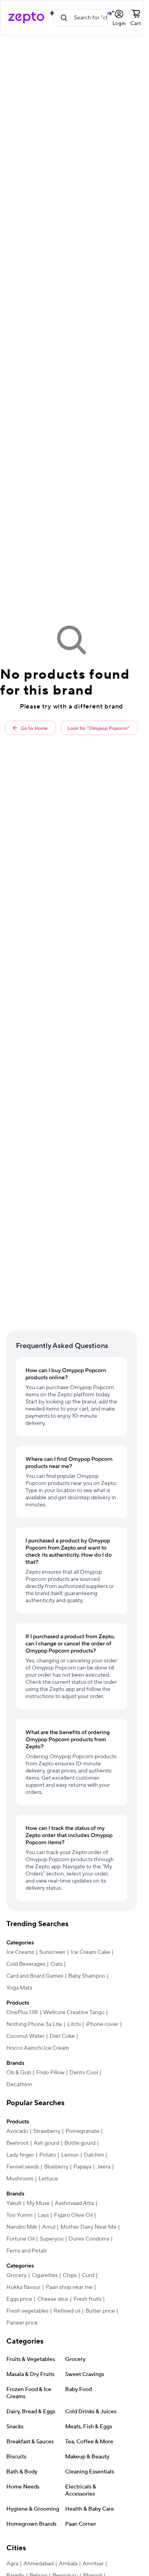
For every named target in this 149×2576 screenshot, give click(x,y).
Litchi (74, 2024)
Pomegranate (82, 2131)
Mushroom (20, 2179)
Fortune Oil (20, 2239)
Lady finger (20, 2155)
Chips (70, 2275)
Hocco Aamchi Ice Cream (38, 2048)
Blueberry (56, 2167)
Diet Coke (62, 2036)
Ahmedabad (39, 2564)
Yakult (14, 2203)
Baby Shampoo (87, 1976)
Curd (88, 2275)
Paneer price (22, 2323)
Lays (43, 2215)
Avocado (17, 2131)
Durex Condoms (89, 2239)
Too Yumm (19, 2215)
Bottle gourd (80, 2143)
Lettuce (48, 2179)
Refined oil (67, 2311)
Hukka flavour (23, 2287)
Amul (49, 2227)
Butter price (100, 2311)
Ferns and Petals (27, 2251)
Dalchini (94, 2155)
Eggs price (19, 2299)
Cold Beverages (26, 1964)
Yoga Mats (19, 1988)
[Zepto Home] (26, 18)
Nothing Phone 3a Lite (34, 2024)
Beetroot (17, 2143)
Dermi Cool (84, 2073)
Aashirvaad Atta (74, 2203)
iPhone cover (102, 2024)
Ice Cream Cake (90, 1952)
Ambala (68, 2564)
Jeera (104, 2167)
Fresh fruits (87, 2299)
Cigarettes (45, 2275)
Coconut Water (25, 2036)
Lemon (70, 2155)
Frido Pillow (50, 2073)
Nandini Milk (22, 2227)
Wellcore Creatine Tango (74, 2012)
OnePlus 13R (22, 2012)
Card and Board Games (35, 1976)
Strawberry (47, 2131)
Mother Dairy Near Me (88, 2227)
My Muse (38, 2203)
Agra (12, 2564)
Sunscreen (52, 1952)
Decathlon (19, 2085)
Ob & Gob (19, 2073)
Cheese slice (53, 2299)
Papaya (82, 2167)
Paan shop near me (69, 2287)
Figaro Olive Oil (73, 2215)
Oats (56, 1964)
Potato (48, 2155)
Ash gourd (46, 2143)
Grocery (16, 2275)
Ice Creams (20, 1952)
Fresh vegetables (27, 2311)
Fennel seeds (23, 2167)
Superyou (52, 2239)
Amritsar (93, 2564)
